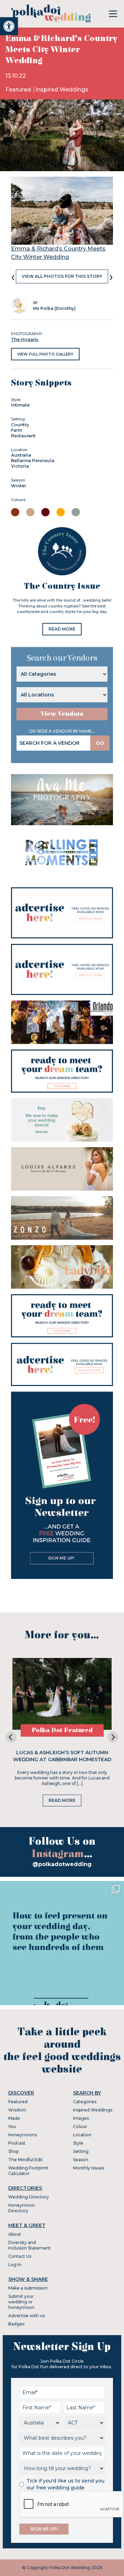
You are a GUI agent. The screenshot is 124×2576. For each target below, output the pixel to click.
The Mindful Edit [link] (25, 2160)
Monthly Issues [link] (89, 2168)
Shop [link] (13, 2151)
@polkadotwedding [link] (62, 1864)
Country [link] (20, 425)
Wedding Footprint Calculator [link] (28, 2171)
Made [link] (14, 2118)
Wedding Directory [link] (29, 2197)
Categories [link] (85, 2102)
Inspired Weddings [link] (62, 90)
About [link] (15, 2234)
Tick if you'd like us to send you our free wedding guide (65, 2484)
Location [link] (82, 2135)
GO (100, 743)
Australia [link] (21, 455)
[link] (9, 26)
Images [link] (81, 2118)
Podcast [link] (17, 2143)
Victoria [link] (20, 466)
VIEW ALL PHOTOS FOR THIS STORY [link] (62, 276)
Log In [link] (15, 2265)
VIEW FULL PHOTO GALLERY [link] (45, 354)
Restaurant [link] (23, 436)
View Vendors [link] (62, 714)
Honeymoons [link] (23, 2135)
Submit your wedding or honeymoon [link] (21, 2302)
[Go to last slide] (11, 1737)
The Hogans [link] (25, 339)
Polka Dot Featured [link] (62, 1730)
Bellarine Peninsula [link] (33, 461)
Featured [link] (19, 90)
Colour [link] (80, 2126)
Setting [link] (81, 2151)
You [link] (12, 2126)
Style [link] (78, 2143)
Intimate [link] (20, 405)
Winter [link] (19, 486)
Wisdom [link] (17, 2110)
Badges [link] (16, 2324)
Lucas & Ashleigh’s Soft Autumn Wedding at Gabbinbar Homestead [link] (62, 1756)
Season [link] (81, 2160)
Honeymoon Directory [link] (22, 2208)
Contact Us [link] (20, 2256)
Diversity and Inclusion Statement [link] (29, 2245)
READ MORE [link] (62, 629)
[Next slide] (113, 1737)
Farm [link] (17, 430)
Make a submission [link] (28, 2288)
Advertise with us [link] (27, 2316)
